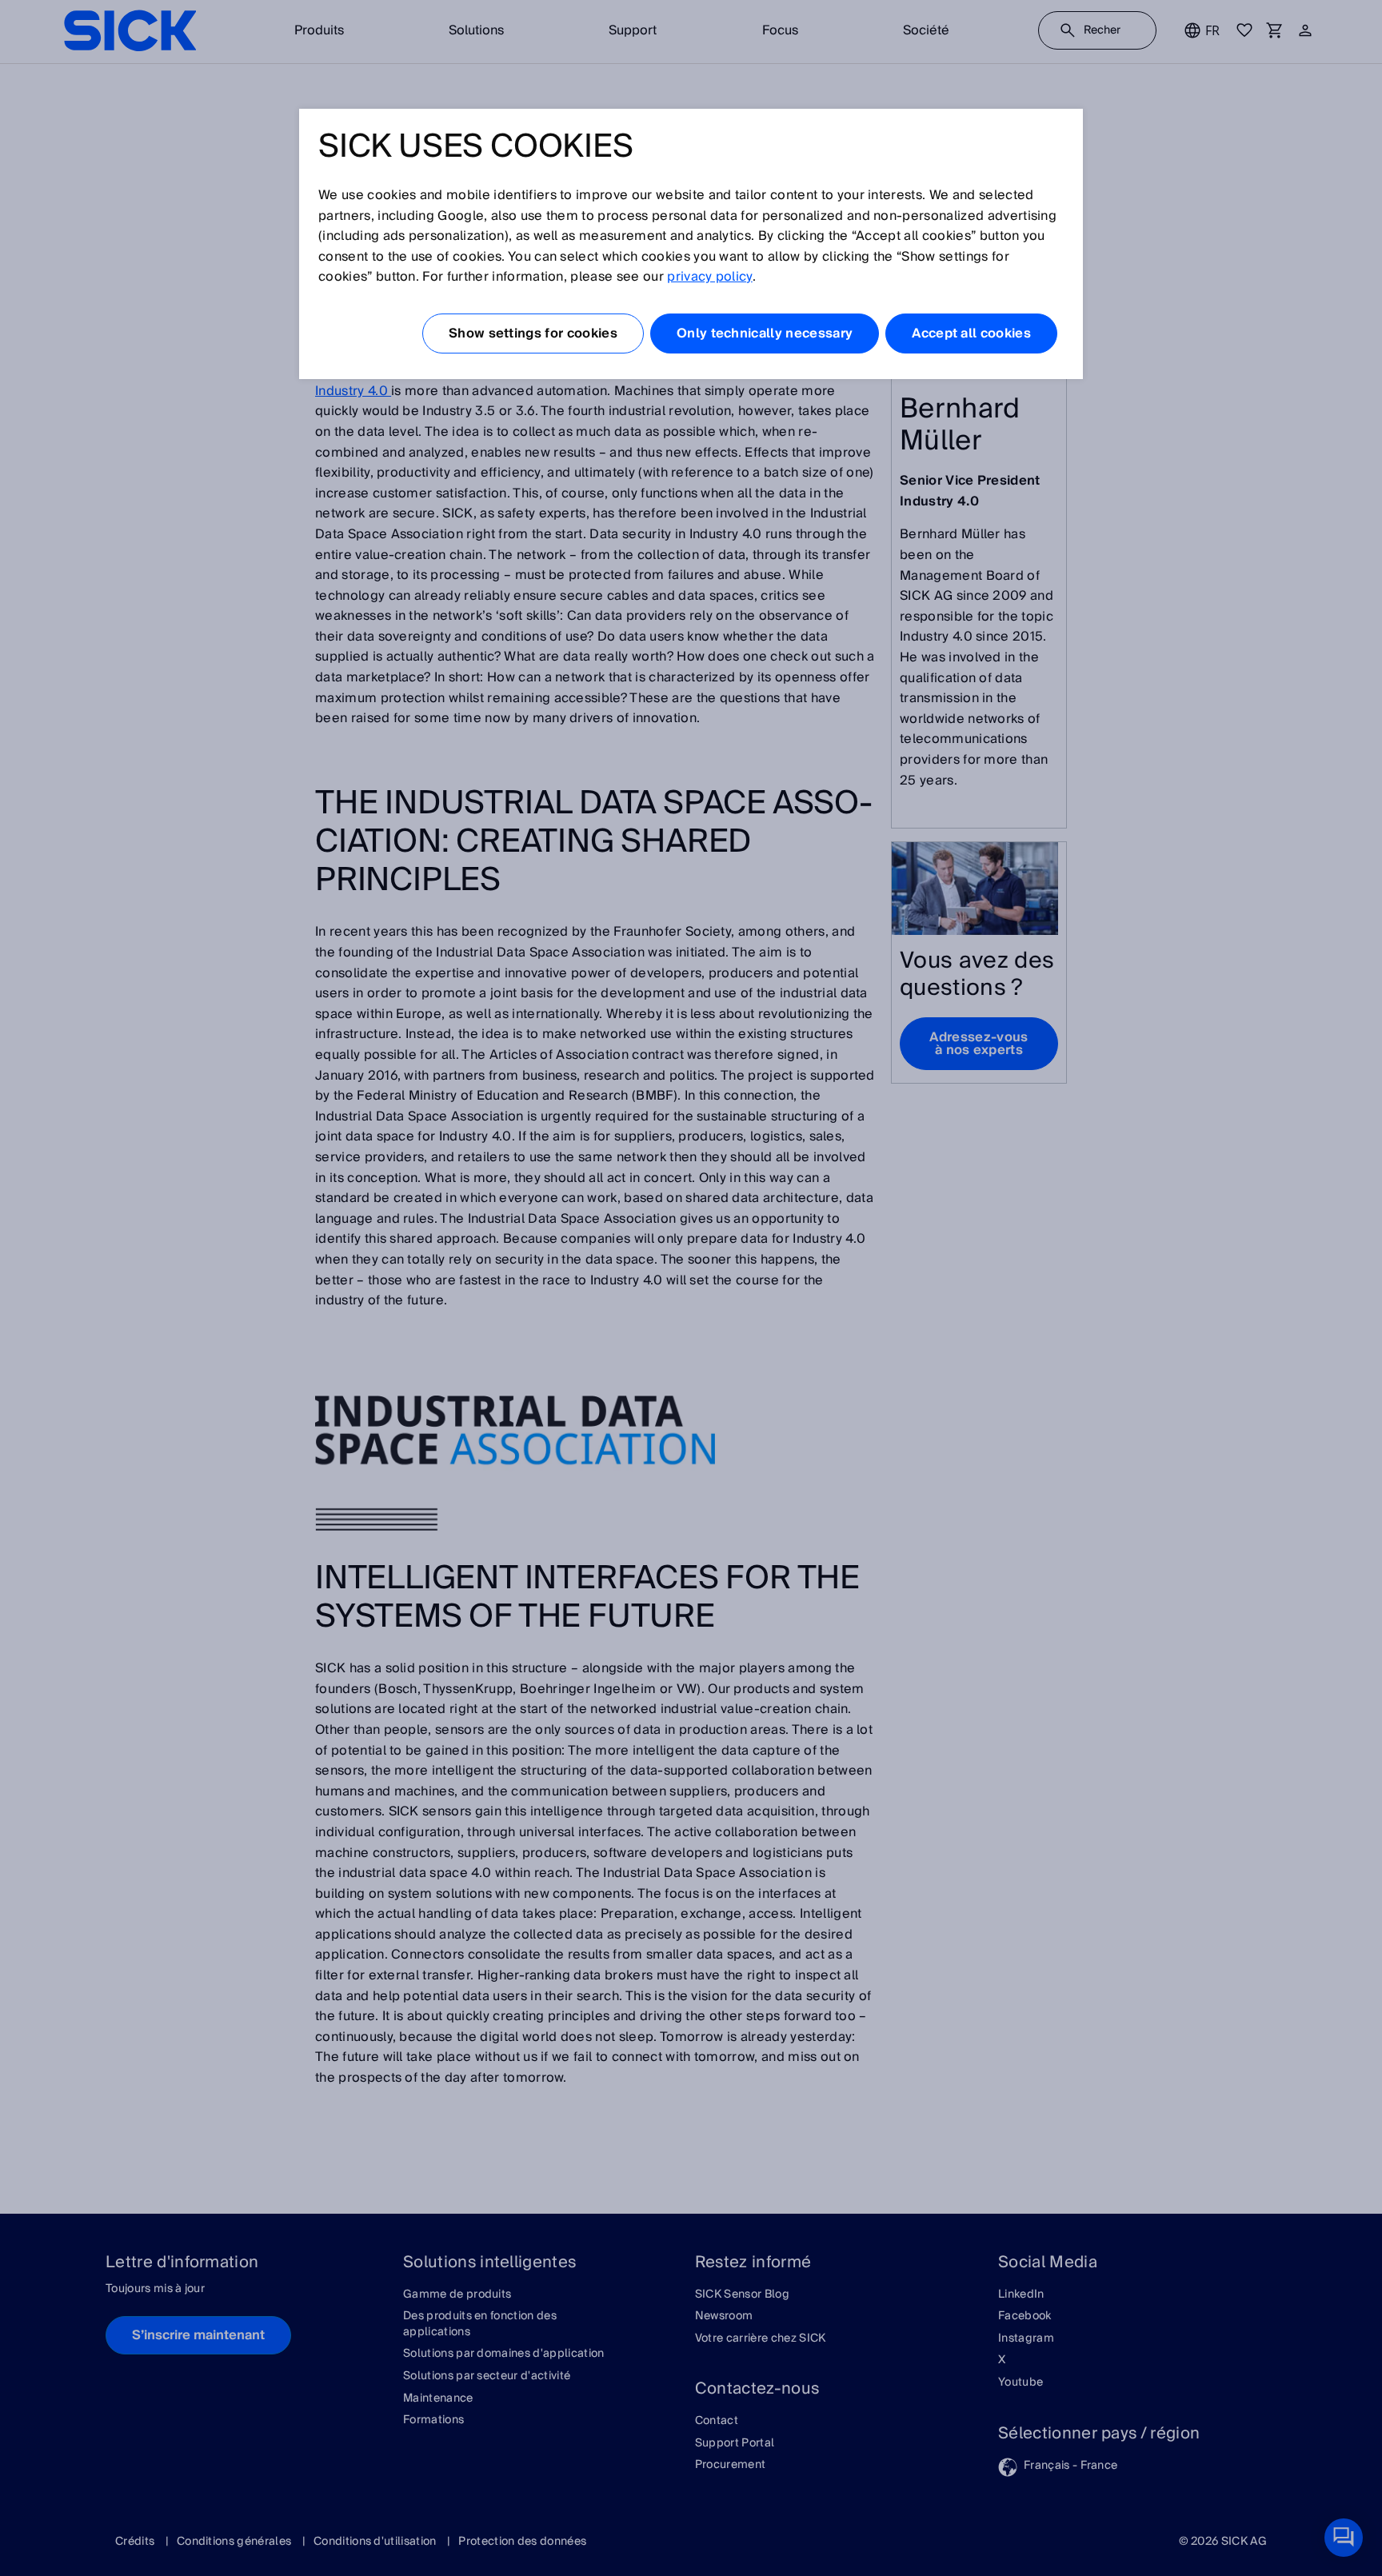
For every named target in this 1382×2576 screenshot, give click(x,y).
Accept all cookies (971, 333)
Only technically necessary (765, 333)
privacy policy (709, 277)
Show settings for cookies (533, 333)
